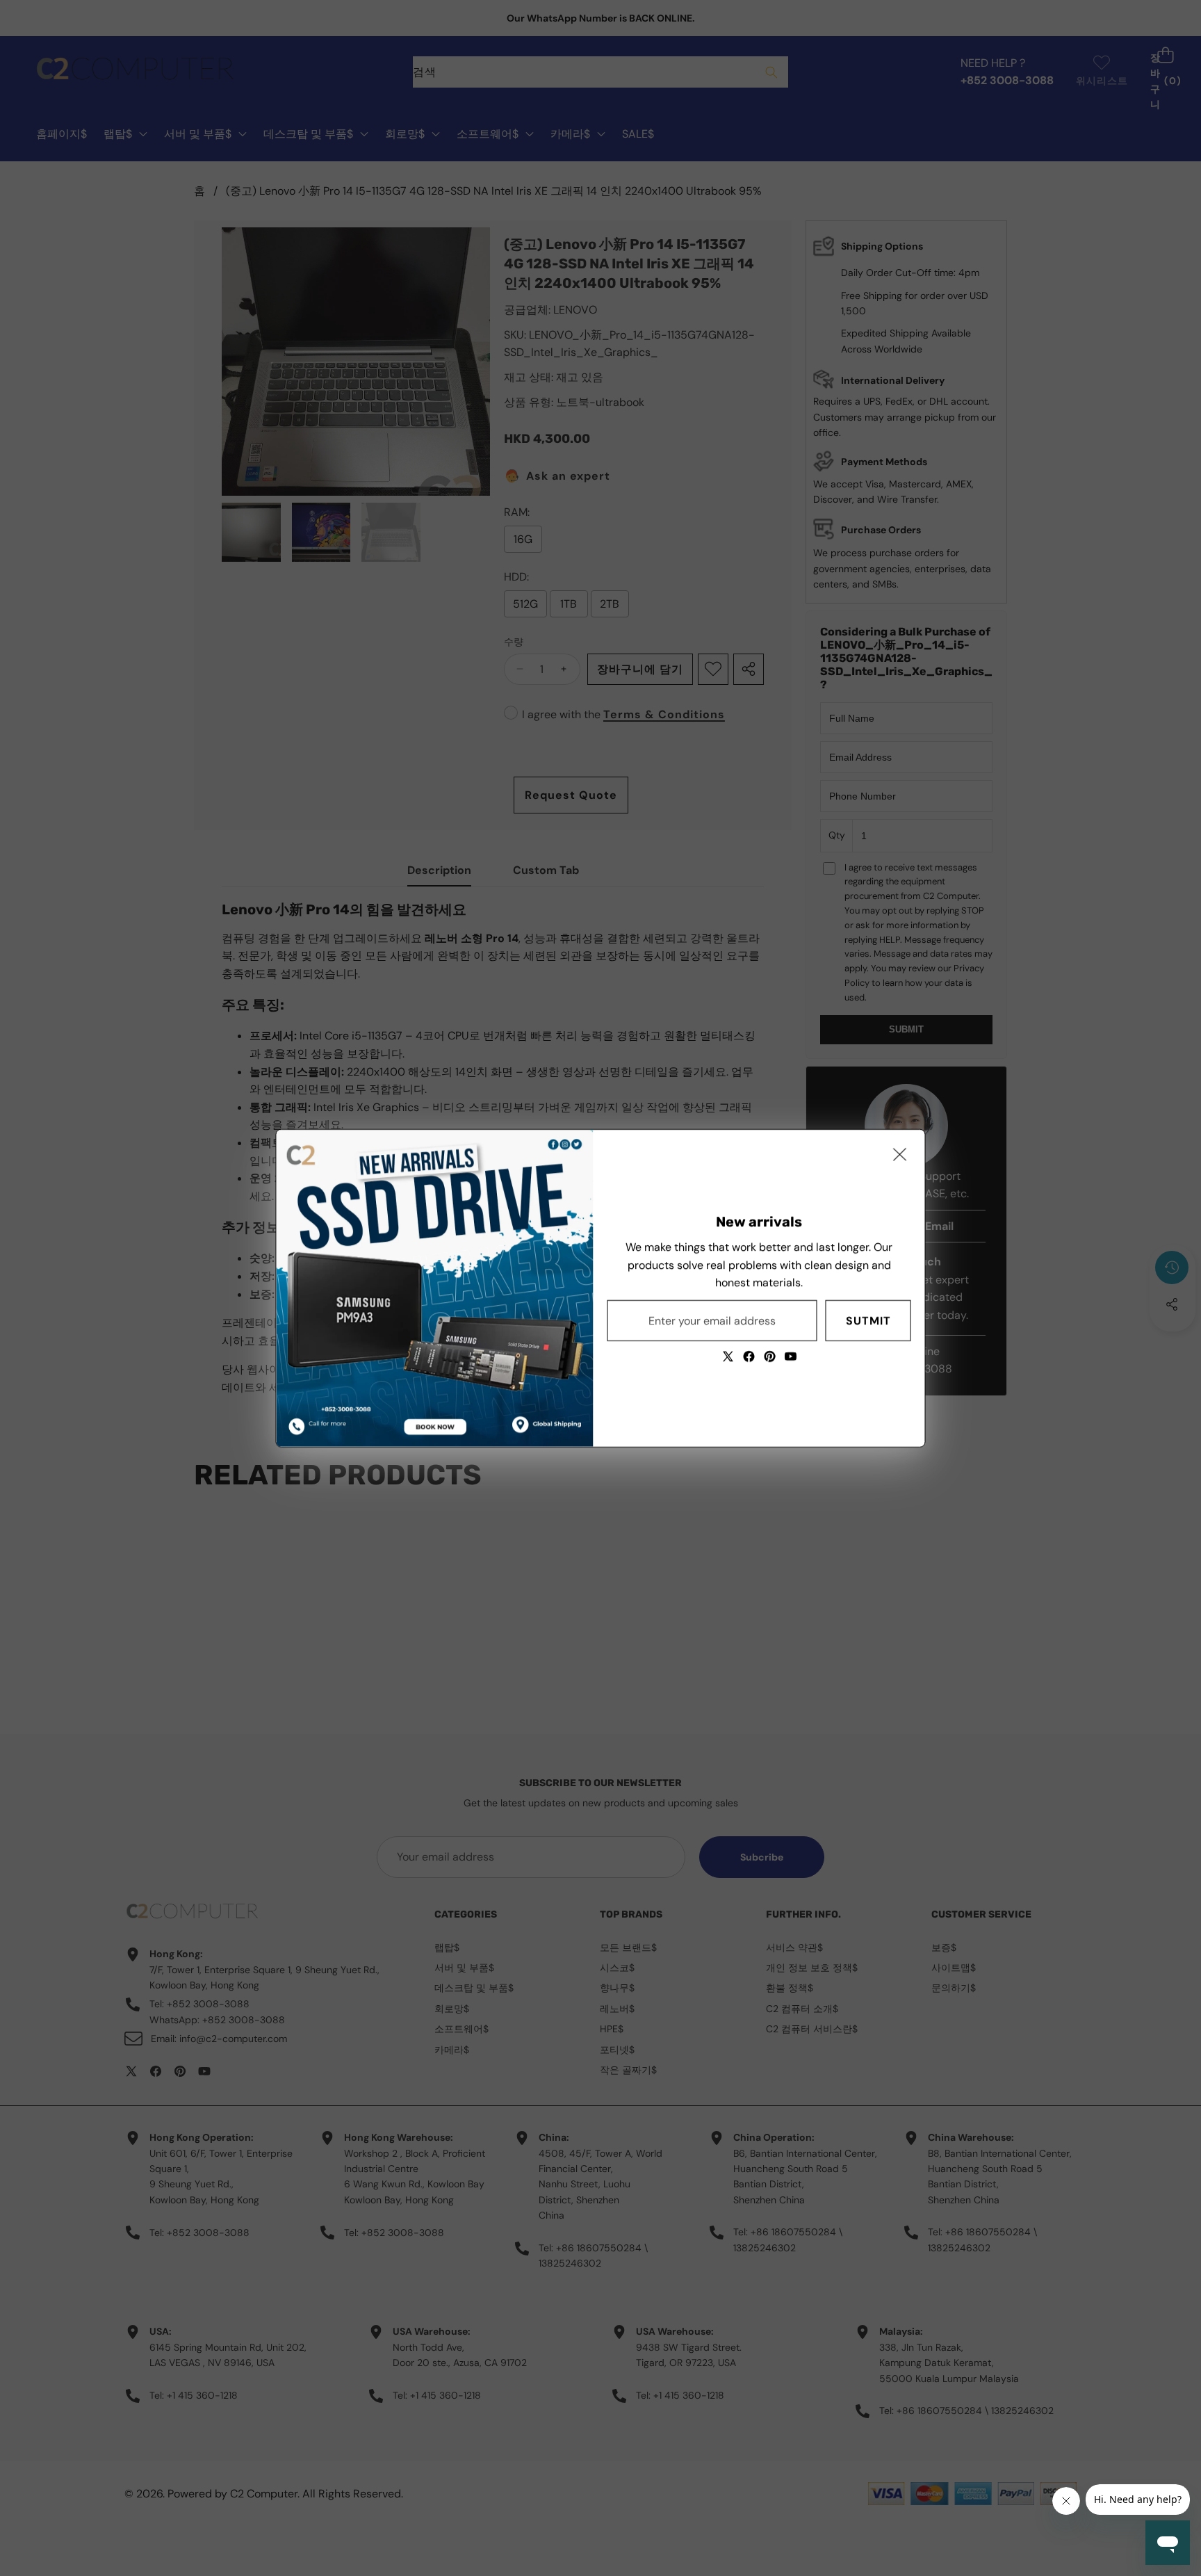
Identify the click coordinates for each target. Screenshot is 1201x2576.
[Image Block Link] (435, 1288)
